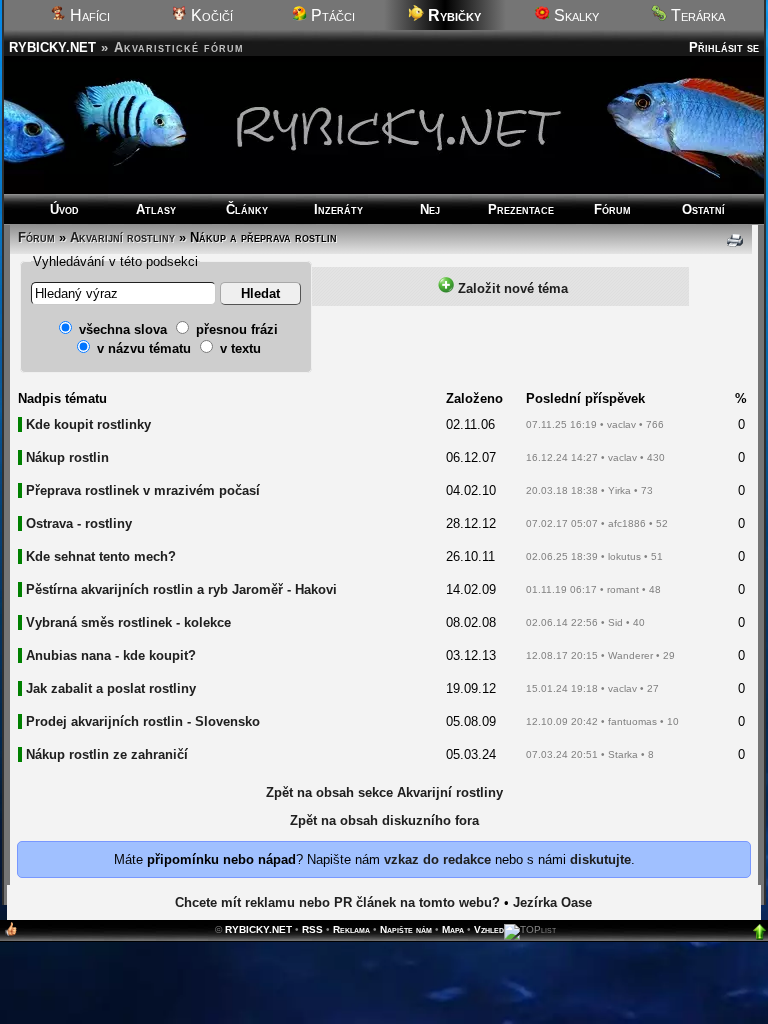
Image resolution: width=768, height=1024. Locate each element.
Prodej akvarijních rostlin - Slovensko (143, 721)
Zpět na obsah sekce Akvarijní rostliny (384, 792)
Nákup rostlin (67, 457)
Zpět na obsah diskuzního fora (384, 820)
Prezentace (521, 209)
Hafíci (88, 15)
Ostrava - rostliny (79, 523)
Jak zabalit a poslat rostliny (111, 688)
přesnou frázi (237, 329)
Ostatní (703, 209)
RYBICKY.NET (52, 47)
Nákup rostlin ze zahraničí (107, 754)
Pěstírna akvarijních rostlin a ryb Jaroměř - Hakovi (181, 589)
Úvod (64, 209)
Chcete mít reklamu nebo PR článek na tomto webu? (337, 902)
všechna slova (123, 329)
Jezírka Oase (552, 902)
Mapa (453, 929)
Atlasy (156, 209)
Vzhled (489, 929)
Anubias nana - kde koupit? (111, 655)
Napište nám (406, 929)
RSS (312, 929)
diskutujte (600, 859)
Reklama (351, 929)
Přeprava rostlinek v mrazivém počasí (143, 490)
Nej (430, 209)
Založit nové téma (511, 288)
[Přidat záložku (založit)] (11, 933)
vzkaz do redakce (437, 859)
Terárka (696, 15)
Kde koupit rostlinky (88, 424)
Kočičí (210, 15)
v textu (240, 348)
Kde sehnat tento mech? (101, 556)
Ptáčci (331, 15)
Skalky (574, 15)
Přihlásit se (724, 47)
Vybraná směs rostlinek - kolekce (128, 622)
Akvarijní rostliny (122, 237)
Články (247, 209)
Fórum (612, 209)
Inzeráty (338, 209)
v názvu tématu (144, 348)
